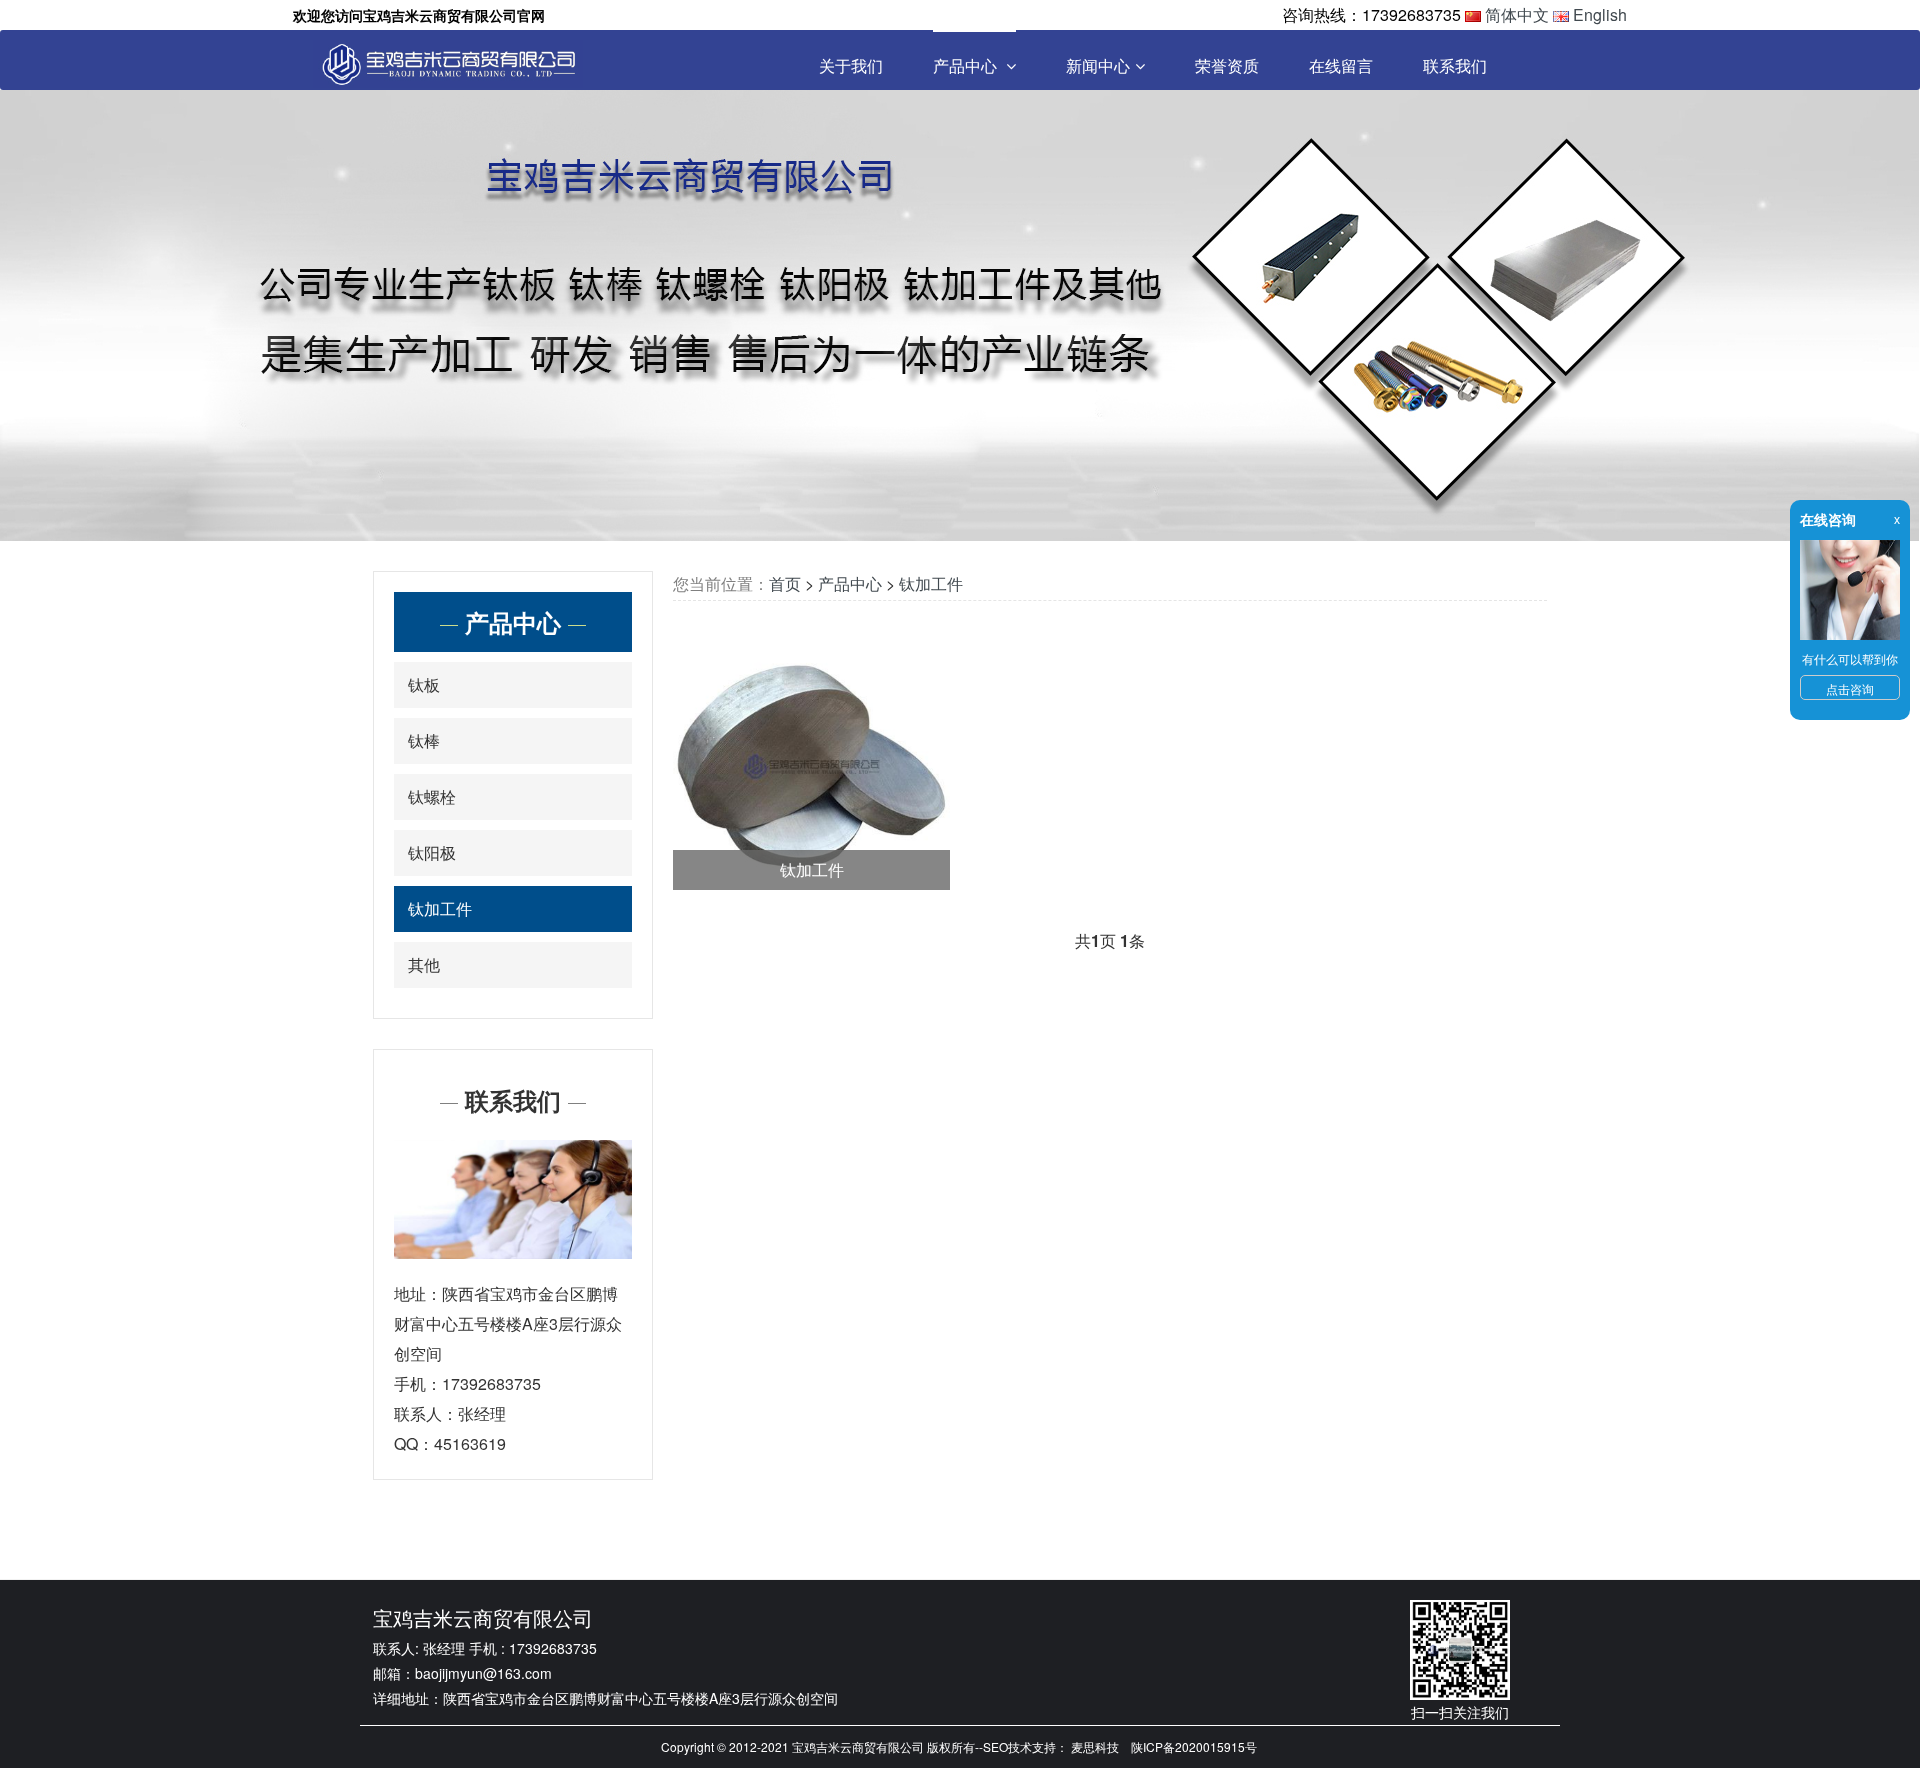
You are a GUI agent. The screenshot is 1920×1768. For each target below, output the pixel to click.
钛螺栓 (432, 796)
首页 (785, 583)
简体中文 (1517, 14)
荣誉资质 (1227, 65)
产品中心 (967, 65)
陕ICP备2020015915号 (1194, 1746)
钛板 (424, 684)
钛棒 (424, 740)
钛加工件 (440, 908)
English (1600, 14)
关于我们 (851, 65)
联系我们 (1455, 65)
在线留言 (1341, 65)
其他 (424, 964)
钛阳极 (432, 852)
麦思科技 (1095, 1746)
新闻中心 (1098, 65)
